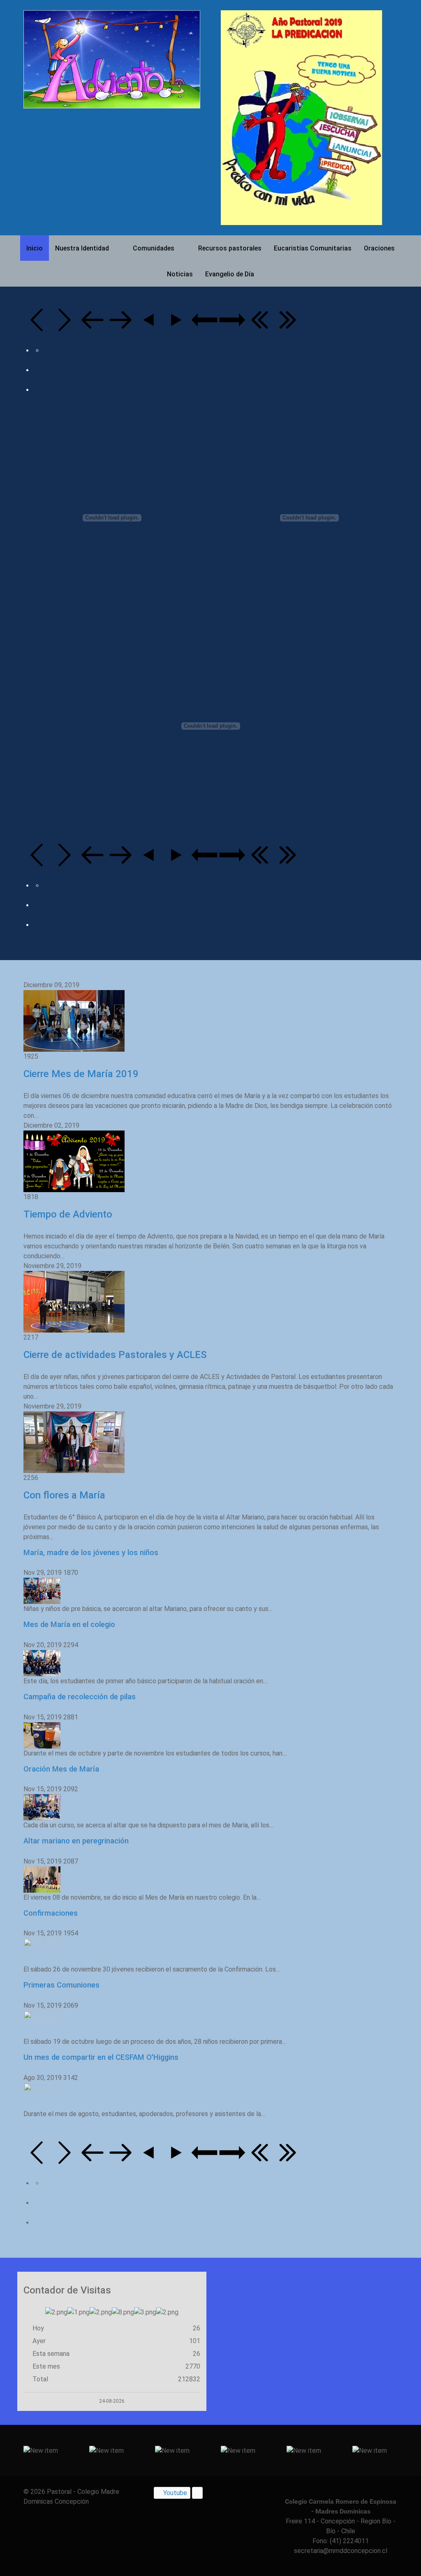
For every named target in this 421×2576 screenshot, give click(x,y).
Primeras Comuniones (61, 1985)
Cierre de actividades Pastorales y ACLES (115, 1355)
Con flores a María (64, 1495)
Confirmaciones (51, 1913)
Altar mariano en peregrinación (76, 1841)
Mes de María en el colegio (69, 1624)
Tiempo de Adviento (68, 1214)
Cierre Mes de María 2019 (81, 1074)
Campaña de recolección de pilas (80, 1697)
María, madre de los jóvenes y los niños (91, 1552)
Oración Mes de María (61, 1769)
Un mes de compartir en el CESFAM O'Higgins (101, 2057)
